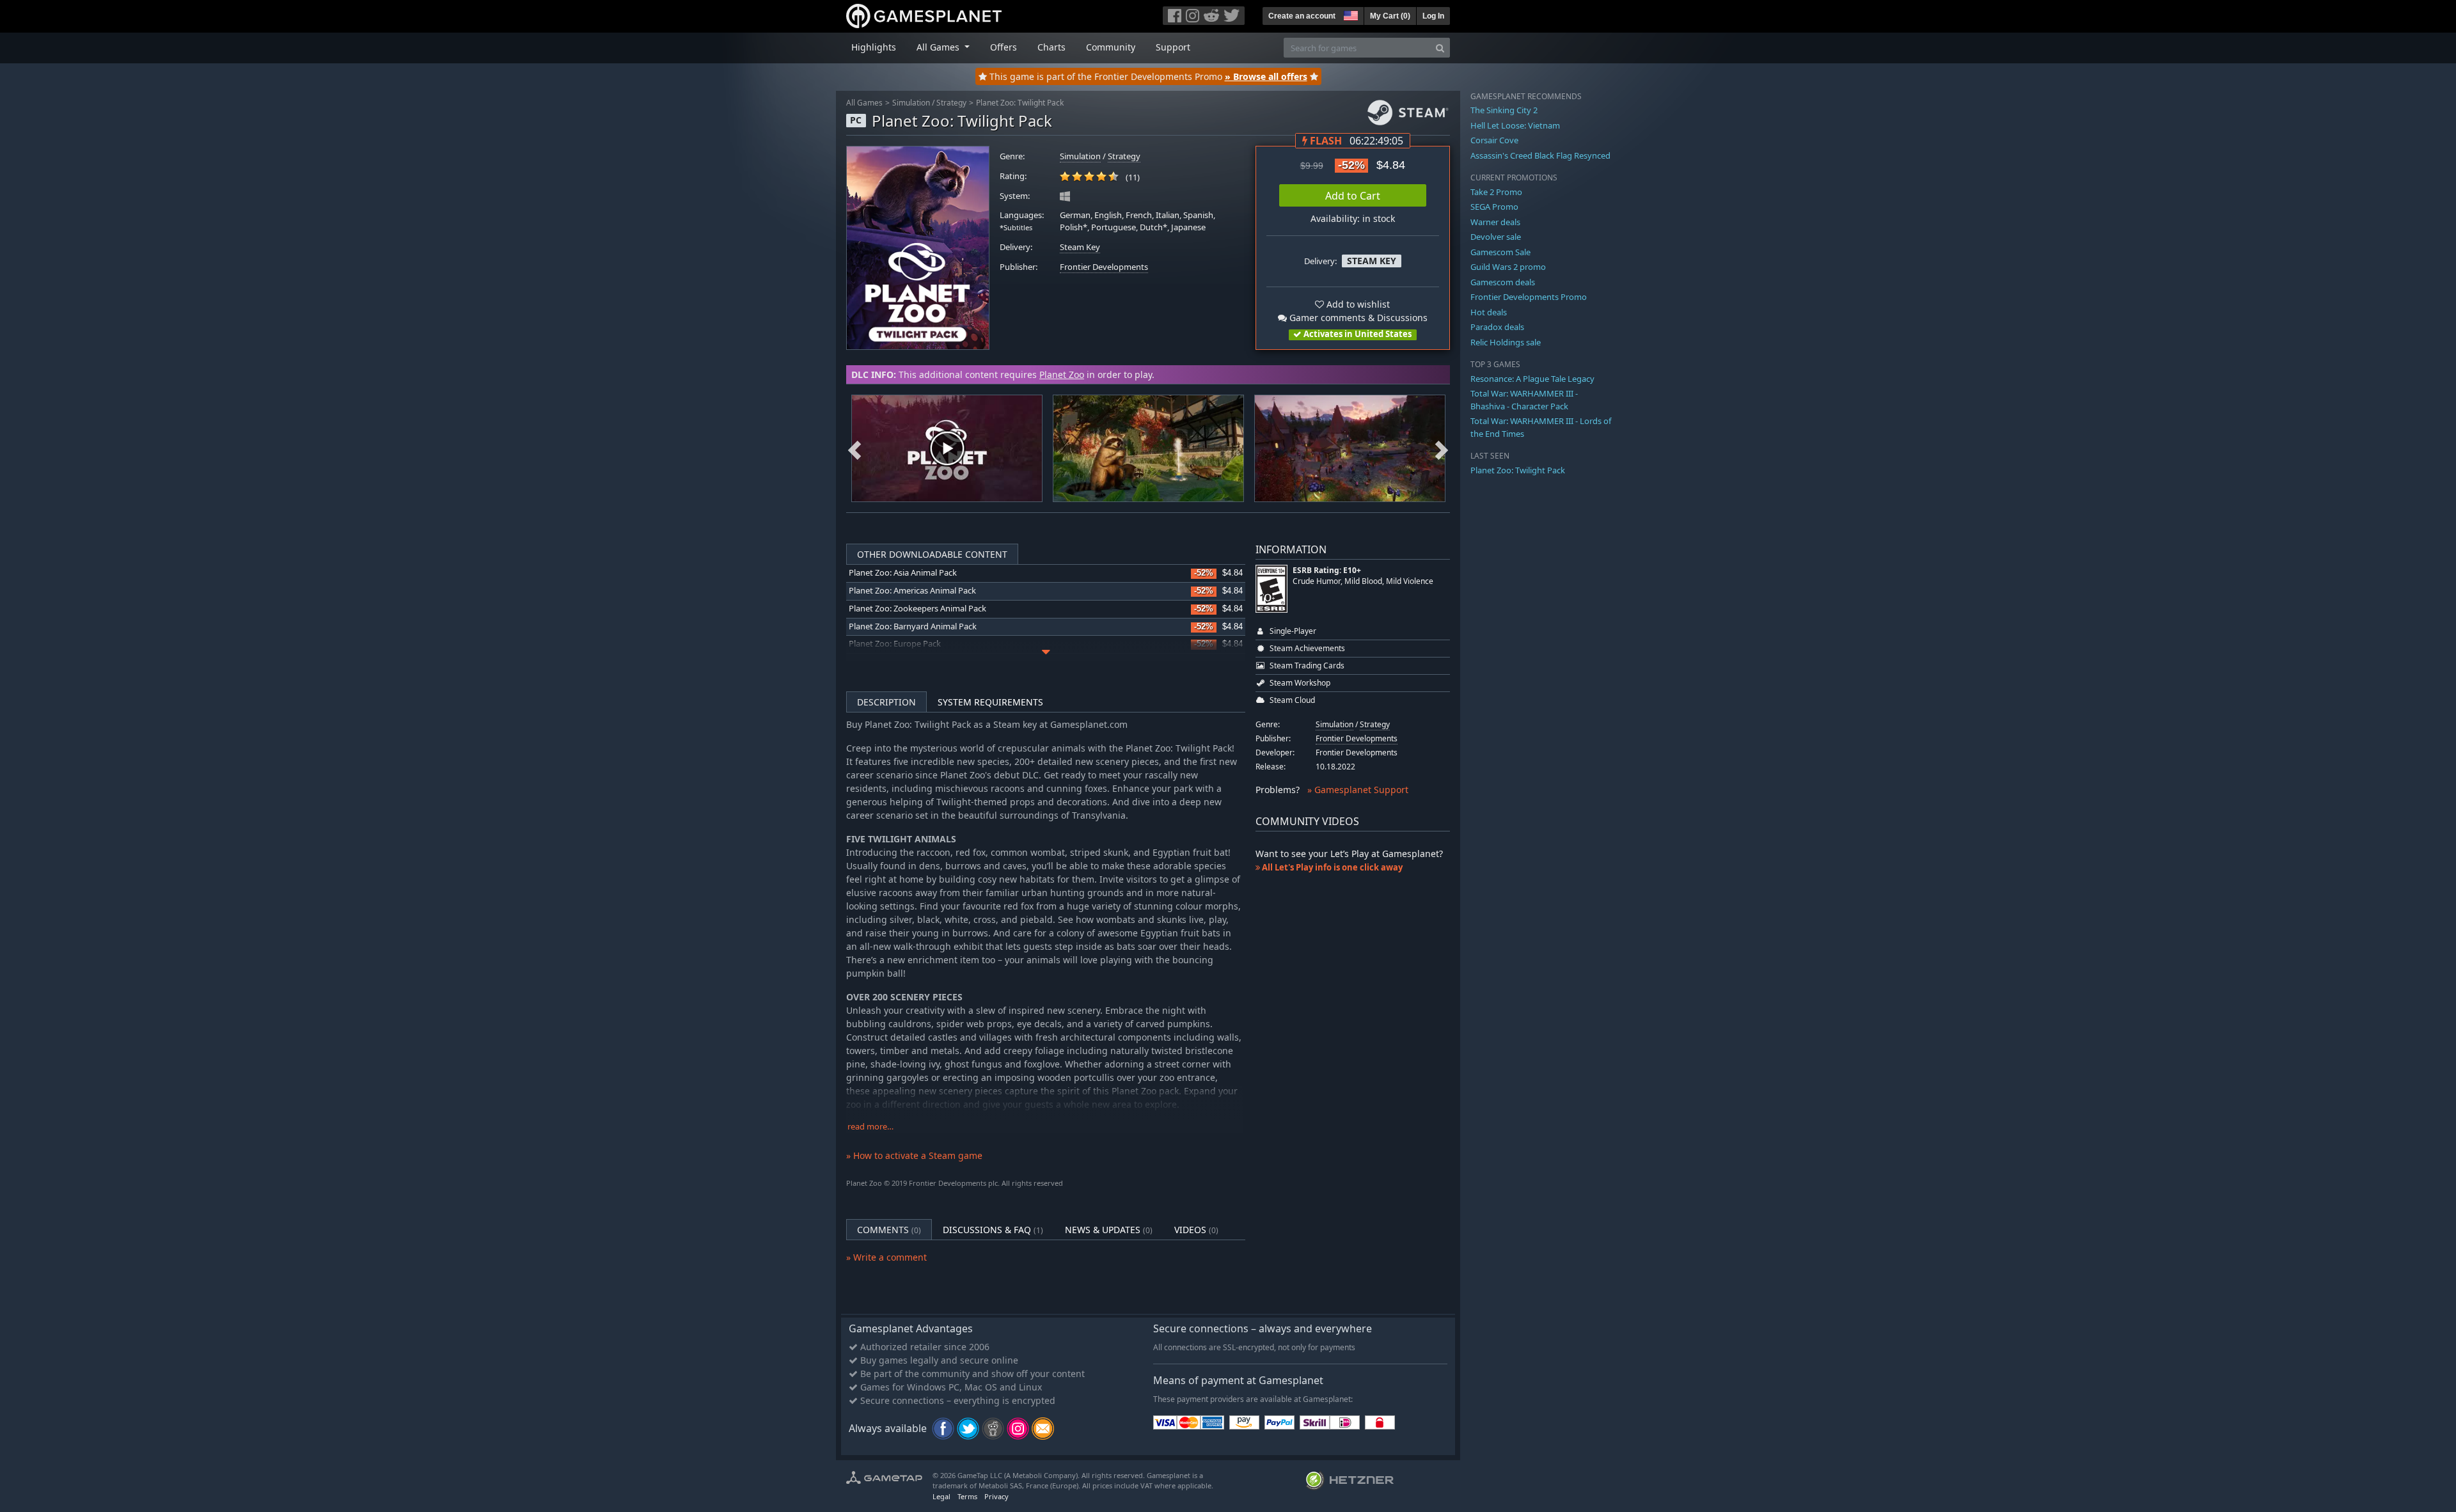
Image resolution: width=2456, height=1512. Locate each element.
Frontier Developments (1104, 267)
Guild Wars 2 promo (1508, 267)
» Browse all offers (1266, 76)
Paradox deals (1497, 327)
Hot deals (1489, 312)
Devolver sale (1496, 237)
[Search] (1440, 48)
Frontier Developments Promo (1529, 297)
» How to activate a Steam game (914, 1155)
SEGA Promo (1494, 207)
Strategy (951, 103)
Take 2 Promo (1496, 192)
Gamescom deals (1503, 282)
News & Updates (1109, 1230)
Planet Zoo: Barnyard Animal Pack (913, 626)
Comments (889, 1230)
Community (1111, 47)
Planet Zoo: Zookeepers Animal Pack (917, 609)
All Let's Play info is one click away (1331, 867)
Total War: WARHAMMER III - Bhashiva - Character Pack (1524, 400)
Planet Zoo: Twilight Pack (1020, 103)
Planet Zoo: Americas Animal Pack (912, 591)
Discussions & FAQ (993, 1230)
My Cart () (1390, 16)
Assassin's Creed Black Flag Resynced (1540, 155)
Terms (967, 1496)
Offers (1004, 47)
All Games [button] (939, 47)
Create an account (1302, 16)
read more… (870, 1127)
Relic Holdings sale (1506, 342)
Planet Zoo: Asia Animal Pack (903, 573)
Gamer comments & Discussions (1357, 318)
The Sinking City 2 (1504, 110)
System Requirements (990, 702)
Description (886, 702)
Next (1442, 448)
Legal (941, 1496)
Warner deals (1495, 222)
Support (1173, 47)
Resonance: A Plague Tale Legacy (1532, 379)
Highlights (874, 47)
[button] (1350, 14)
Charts (1051, 47)
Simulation (911, 103)
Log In (1433, 16)
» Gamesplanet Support (1358, 790)
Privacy (996, 1496)
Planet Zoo (1062, 374)
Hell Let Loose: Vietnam (1515, 125)
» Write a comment (886, 1257)
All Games (864, 103)
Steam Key (1080, 247)
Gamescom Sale (1500, 252)
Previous (854, 448)
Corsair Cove (1494, 140)
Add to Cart (1353, 196)
